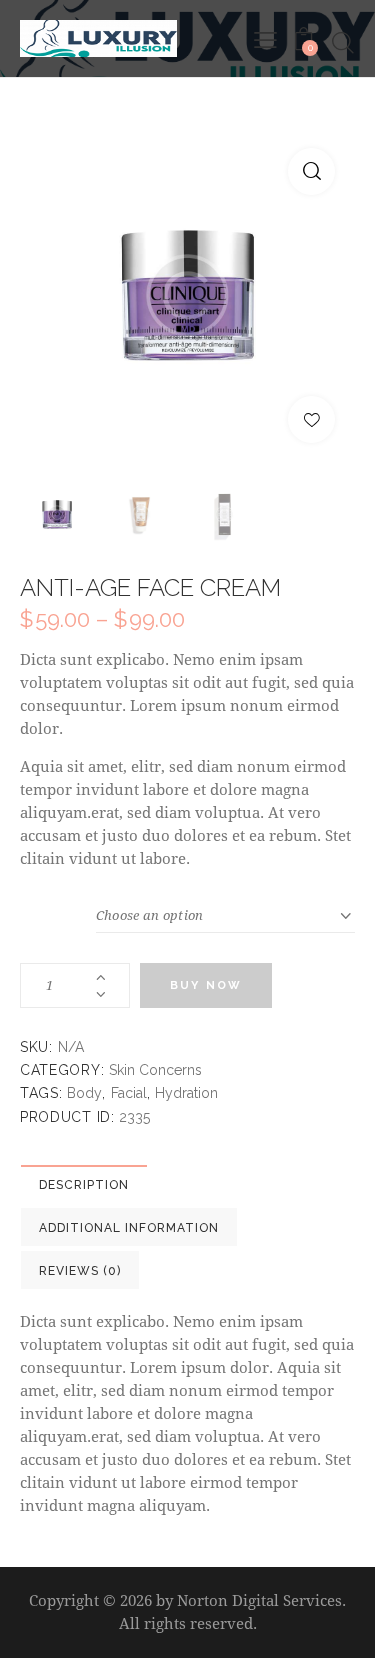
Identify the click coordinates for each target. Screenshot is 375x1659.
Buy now (206, 985)
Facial (129, 1093)
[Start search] (342, 42)
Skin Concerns (155, 1070)
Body (84, 1093)
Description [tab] (84, 1185)
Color (57, 911)
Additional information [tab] (129, 1228)
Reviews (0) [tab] (80, 1271)
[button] (311, 171)
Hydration (186, 1093)
